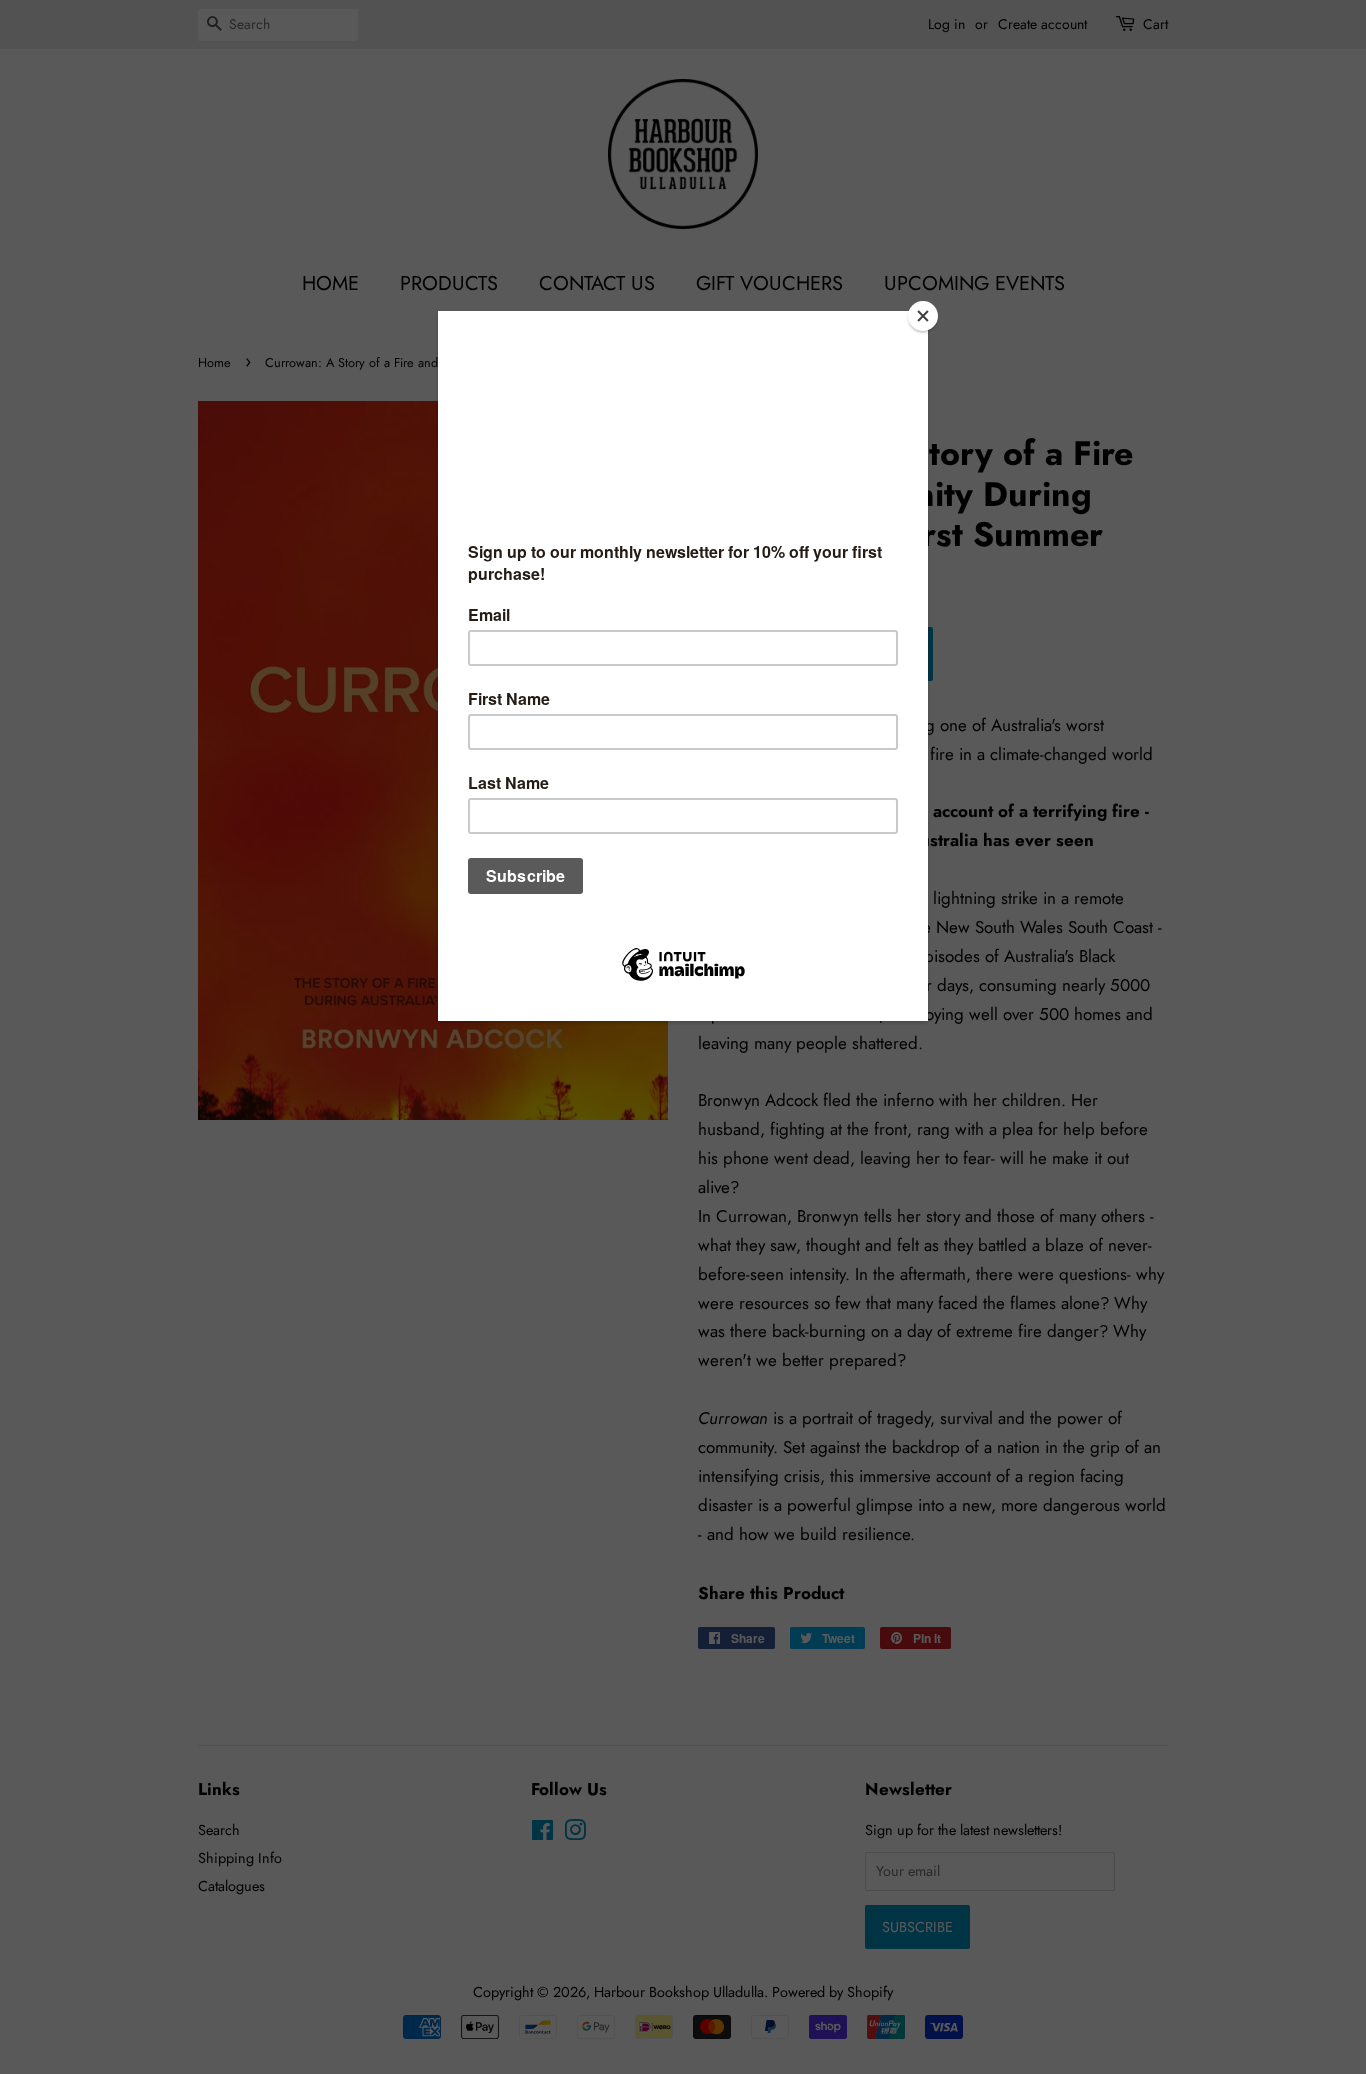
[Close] (923, 316)
